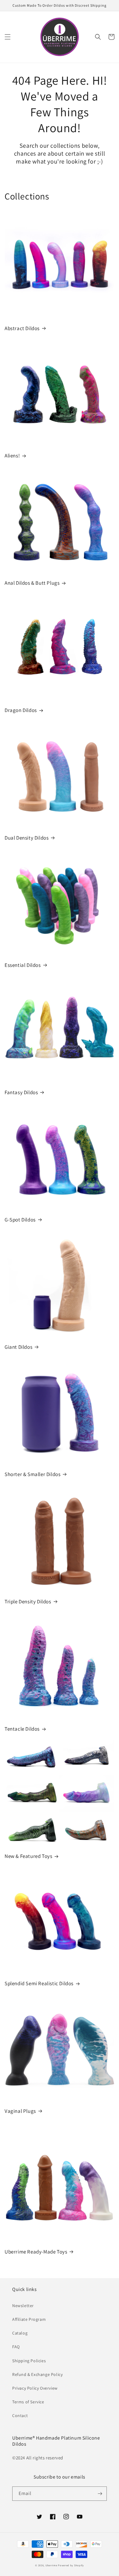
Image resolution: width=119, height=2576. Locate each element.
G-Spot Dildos (20, 1220)
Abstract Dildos (22, 328)
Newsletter (23, 2306)
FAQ (16, 2347)
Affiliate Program (29, 2319)
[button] (8, 37)
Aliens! (12, 456)
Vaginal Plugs (20, 2111)
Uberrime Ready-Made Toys (36, 2252)
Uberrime (51, 2565)
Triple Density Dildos (28, 1602)
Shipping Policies (29, 2361)
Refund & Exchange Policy (37, 2374)
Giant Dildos (18, 1347)
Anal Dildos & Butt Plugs (32, 583)
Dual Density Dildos (27, 838)
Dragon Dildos (21, 710)
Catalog (20, 2333)
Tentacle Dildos (22, 1729)
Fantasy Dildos (21, 1092)
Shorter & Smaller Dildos (32, 1474)
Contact (20, 2416)
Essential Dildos (23, 965)
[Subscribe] (100, 2494)
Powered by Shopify (71, 2565)
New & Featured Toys (28, 1856)
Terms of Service (28, 2402)
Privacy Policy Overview (35, 2388)
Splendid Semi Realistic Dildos (39, 1983)
